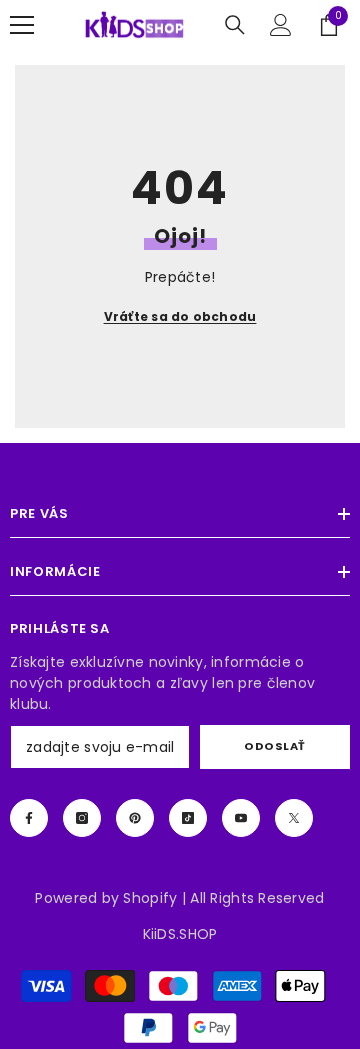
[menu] (22, 25)
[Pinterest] (135, 818)
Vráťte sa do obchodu (180, 316)
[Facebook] (29, 818)
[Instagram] (82, 818)
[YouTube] (241, 818)
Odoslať (275, 746)
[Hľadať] (235, 25)
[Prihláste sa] (281, 25)
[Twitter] (294, 818)
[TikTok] (188, 818)
